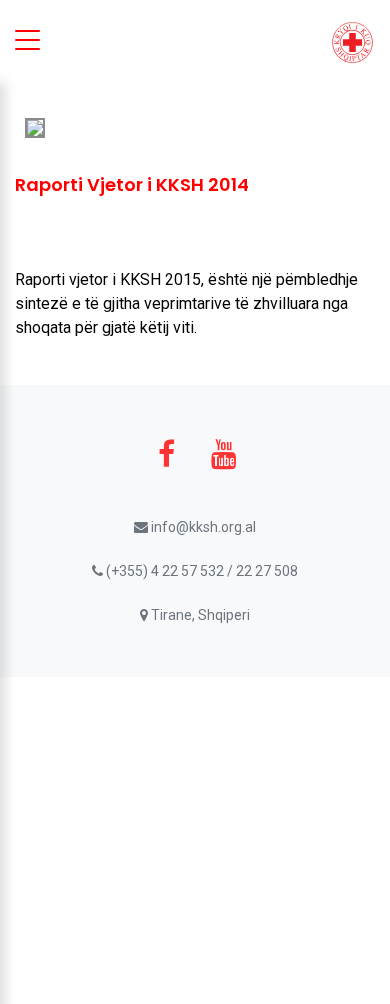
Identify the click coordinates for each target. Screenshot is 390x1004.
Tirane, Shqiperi (199, 615)
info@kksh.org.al (202, 527)
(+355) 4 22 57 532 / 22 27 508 (200, 571)
